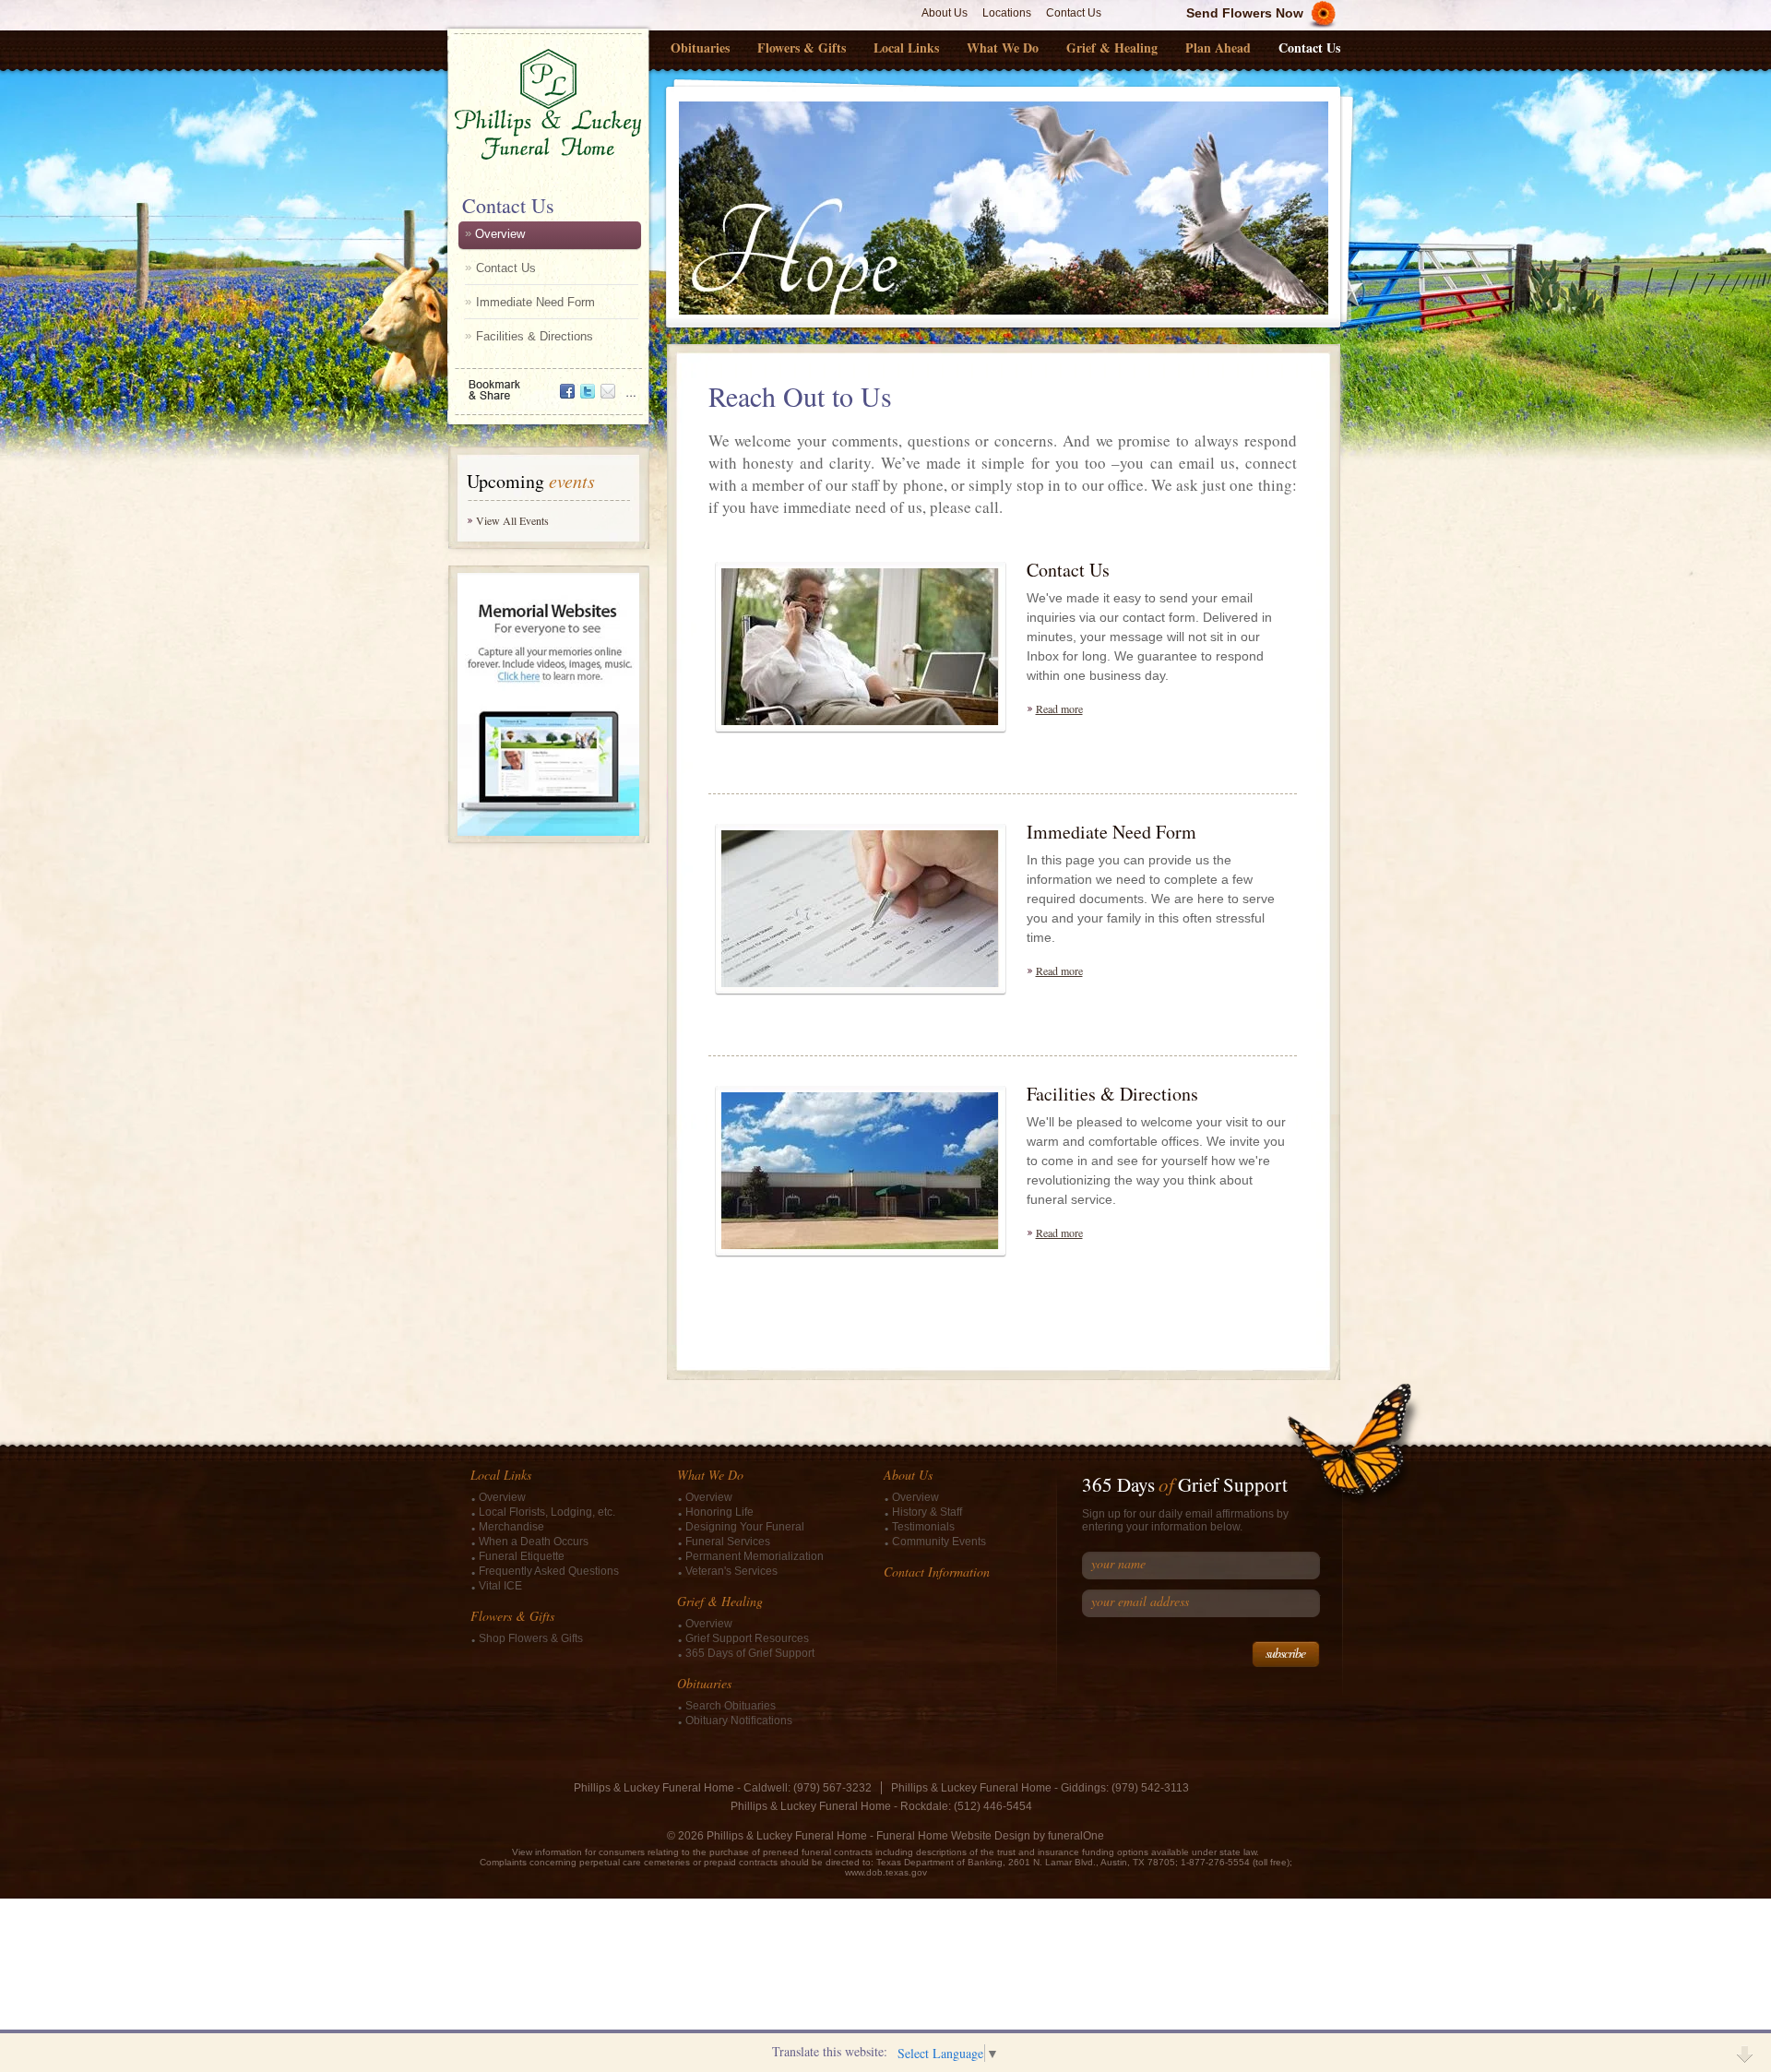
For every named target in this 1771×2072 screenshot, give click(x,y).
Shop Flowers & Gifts (531, 1638)
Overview (500, 234)
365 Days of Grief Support (750, 1653)
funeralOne (1076, 1836)
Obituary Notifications (739, 1721)
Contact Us (1074, 13)
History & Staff (927, 1512)
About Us (945, 13)
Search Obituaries (731, 1706)
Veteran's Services (731, 1571)
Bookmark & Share (547, 383)
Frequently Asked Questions (549, 1571)
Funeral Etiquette (522, 1556)
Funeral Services (728, 1542)
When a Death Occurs (534, 1542)
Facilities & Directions (535, 336)
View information (547, 1852)
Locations (1007, 13)
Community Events (939, 1542)
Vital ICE (500, 1586)
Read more (1059, 709)
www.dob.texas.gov (886, 1872)
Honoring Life (719, 1512)
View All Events (512, 520)
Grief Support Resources (747, 1638)
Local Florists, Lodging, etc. (547, 1512)
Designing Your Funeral (745, 1527)
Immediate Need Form (535, 302)
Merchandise (511, 1527)
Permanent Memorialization (755, 1556)
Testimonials (923, 1527)
